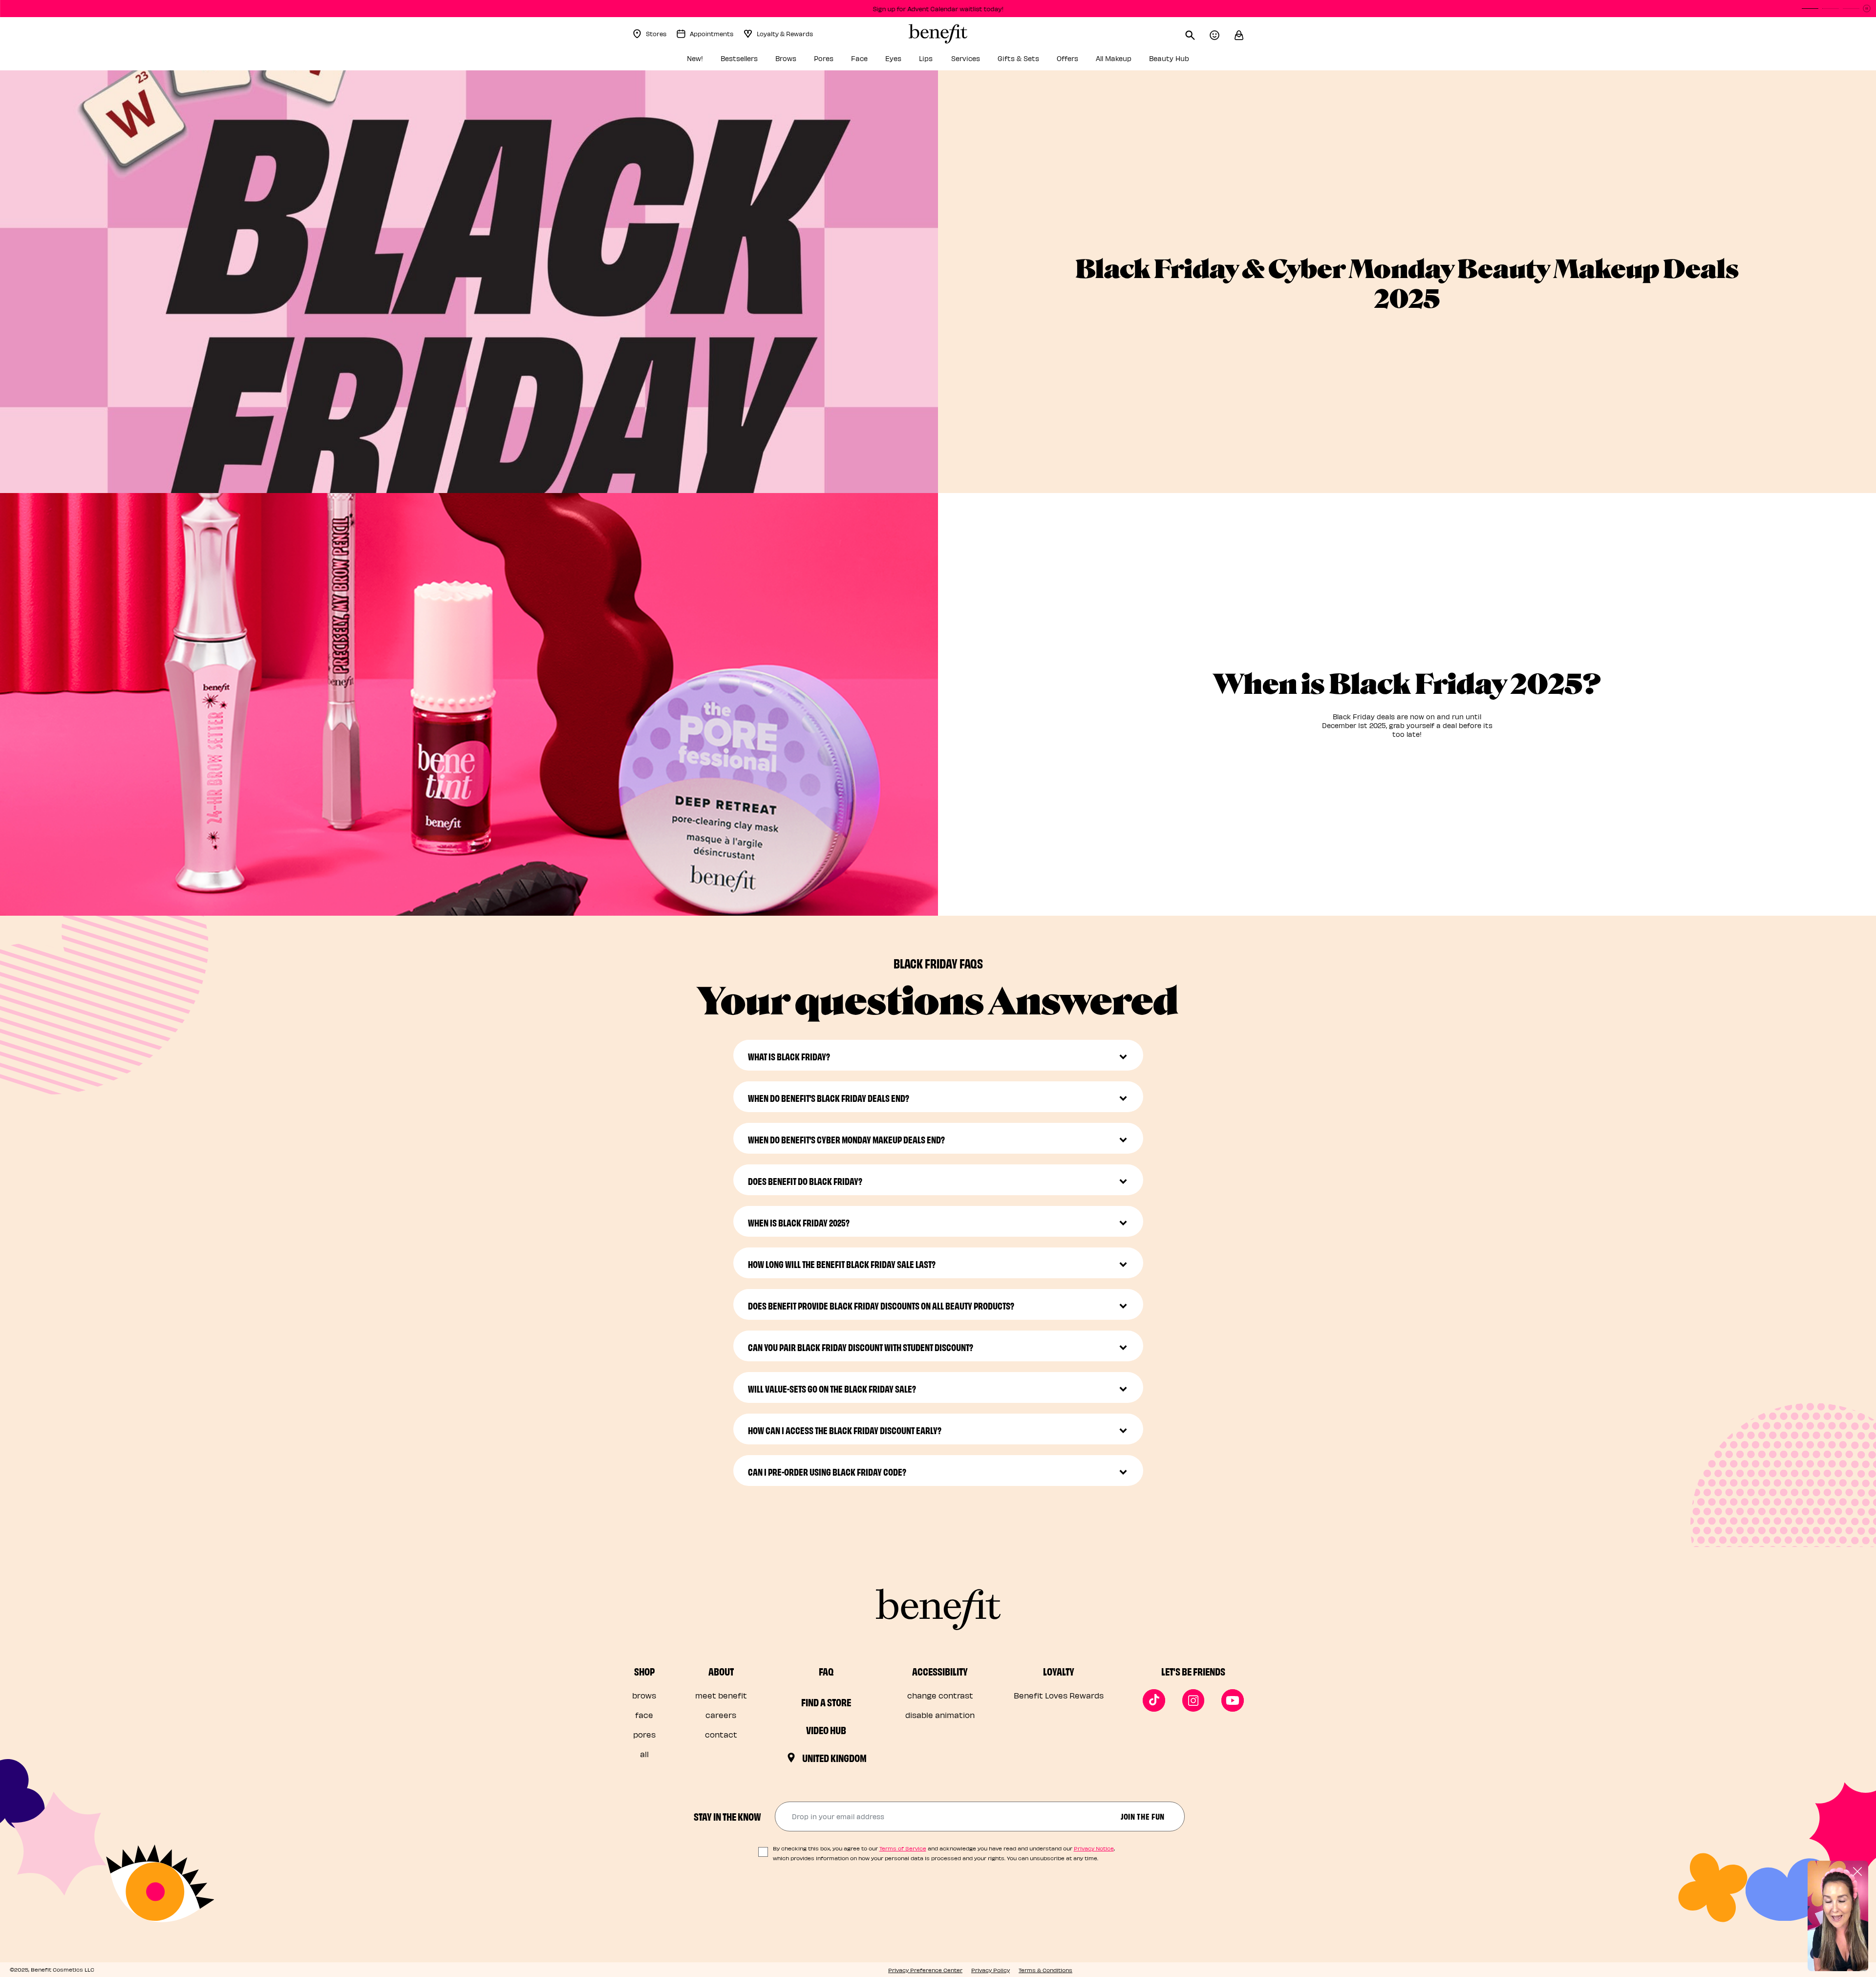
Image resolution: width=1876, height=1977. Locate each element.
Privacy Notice (1094, 1848)
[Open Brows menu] (803, 61)
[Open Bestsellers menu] (765, 61)
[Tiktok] (1154, 1700)
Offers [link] (1067, 58)
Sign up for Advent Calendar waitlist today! (938, 9)
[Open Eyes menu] (908, 61)
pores (644, 1734)
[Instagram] (1194, 1700)
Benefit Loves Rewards (1059, 1695)
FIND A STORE (826, 1702)
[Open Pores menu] (840, 61)
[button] (1239, 34)
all (644, 1754)
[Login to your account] (1222, 34)
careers (721, 1715)
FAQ (826, 1671)
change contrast (940, 1695)
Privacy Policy (991, 1970)
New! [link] (695, 58)
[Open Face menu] (874, 61)
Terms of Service (903, 1848)
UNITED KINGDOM (834, 1758)
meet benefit (721, 1695)
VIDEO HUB (826, 1730)
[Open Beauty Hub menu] (1196, 61)
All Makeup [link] (1114, 58)
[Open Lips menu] (940, 61)
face (644, 1715)
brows (644, 1695)
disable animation (940, 1715)
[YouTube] (1233, 1700)
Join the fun (1143, 1816)
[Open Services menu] (987, 61)
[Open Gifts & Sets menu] (1046, 61)
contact (721, 1734)
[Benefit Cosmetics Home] (938, 34)
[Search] (1197, 34)
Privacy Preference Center (925, 1970)
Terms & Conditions (1045, 1970)
